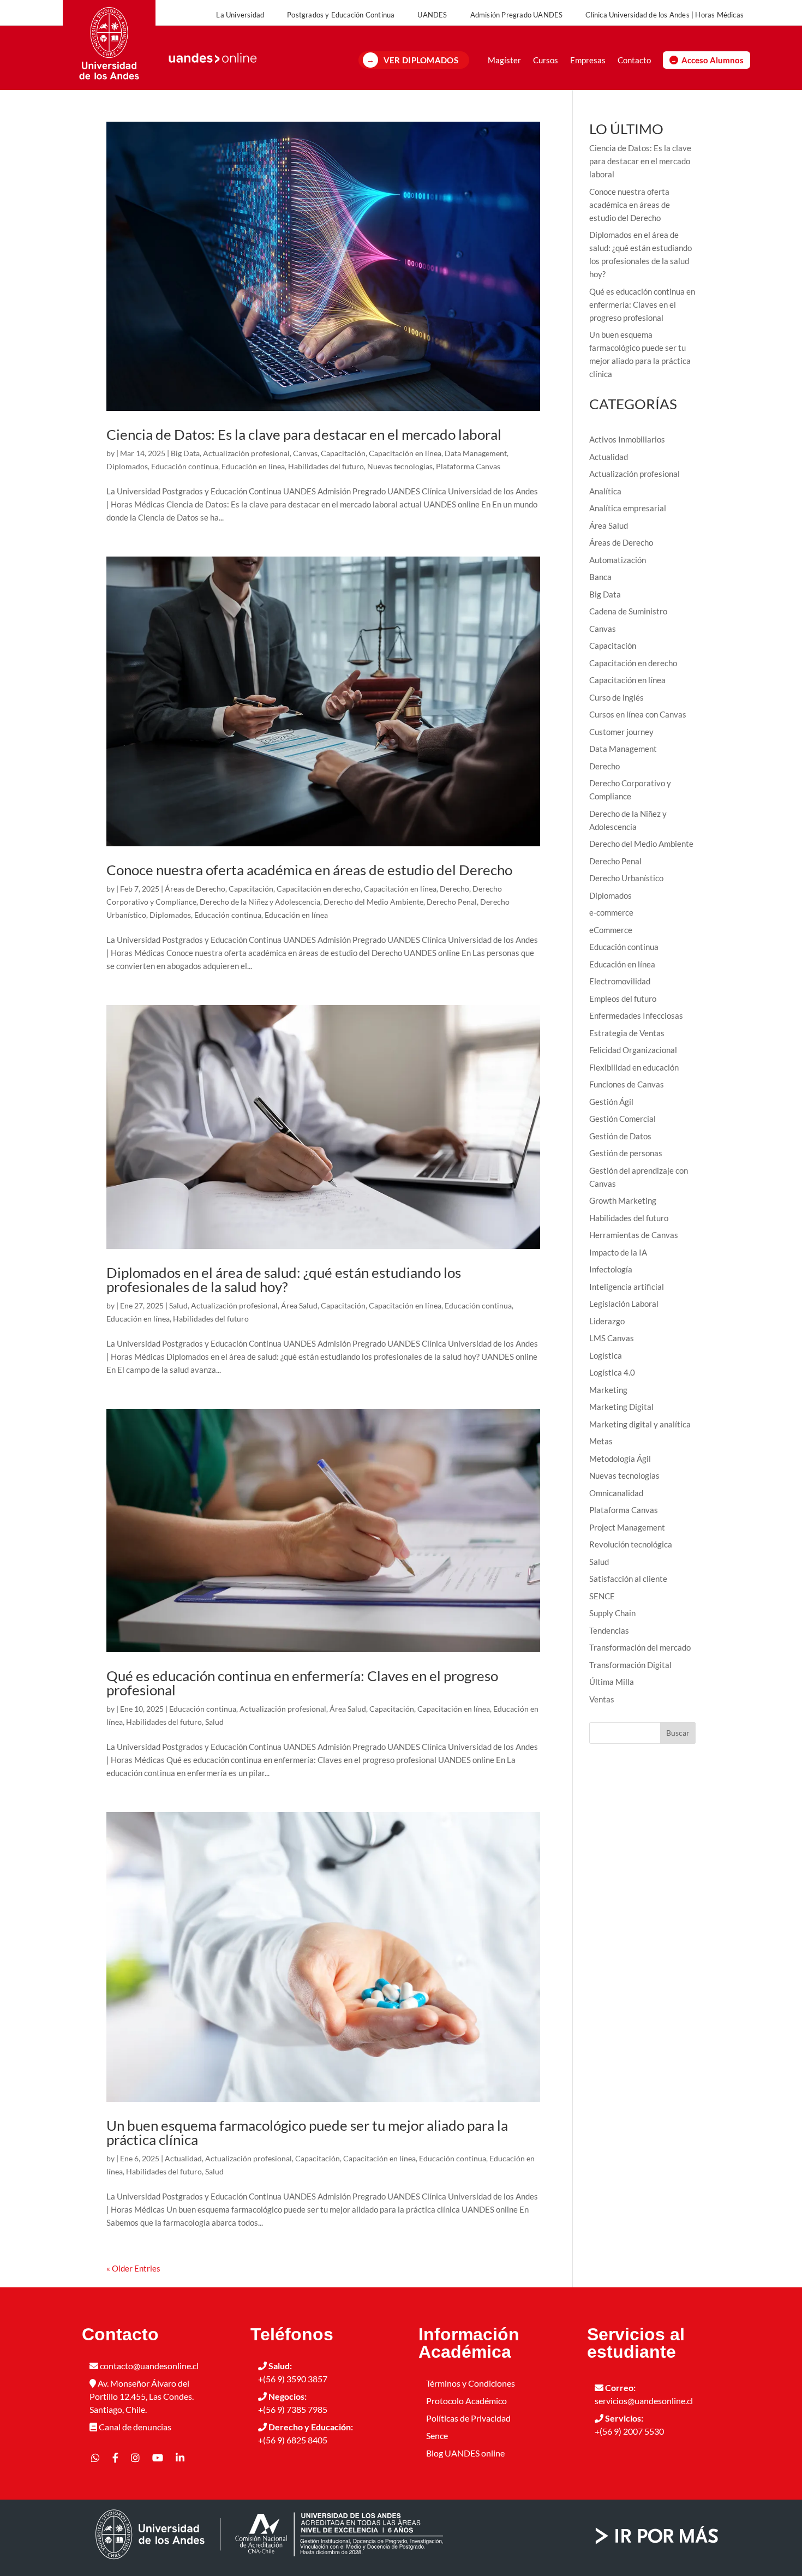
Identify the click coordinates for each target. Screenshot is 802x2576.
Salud (178, 1305)
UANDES (432, 15)
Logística (606, 1355)
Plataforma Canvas (468, 466)
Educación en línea (253, 466)
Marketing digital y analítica (640, 1424)
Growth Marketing (623, 1200)
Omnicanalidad (616, 1493)
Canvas (305, 453)
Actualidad (183, 2158)
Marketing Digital (621, 1407)
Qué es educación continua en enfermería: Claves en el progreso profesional (302, 1683)
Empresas (588, 60)
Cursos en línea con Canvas (638, 714)
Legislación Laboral (624, 1304)
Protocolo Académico (466, 2401)
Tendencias (609, 1630)
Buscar (678, 1733)
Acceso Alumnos (713, 60)
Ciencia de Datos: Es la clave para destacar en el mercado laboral (304, 434)
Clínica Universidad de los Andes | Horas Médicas (665, 15)
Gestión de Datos (620, 1136)
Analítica (605, 491)
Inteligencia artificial (627, 1287)
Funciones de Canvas (627, 1084)
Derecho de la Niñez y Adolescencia (260, 902)
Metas (601, 1441)
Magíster (504, 60)
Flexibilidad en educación (634, 1067)
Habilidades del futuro (326, 466)
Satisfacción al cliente (628, 1579)
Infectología (611, 1269)
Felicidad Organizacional (633, 1050)
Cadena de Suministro (628, 611)
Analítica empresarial (628, 508)
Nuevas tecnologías (400, 466)
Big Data (185, 453)
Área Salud (299, 1305)
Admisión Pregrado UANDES (517, 15)
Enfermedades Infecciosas (636, 1015)
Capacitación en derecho (319, 889)
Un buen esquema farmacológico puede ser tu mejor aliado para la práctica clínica (307, 2132)
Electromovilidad (620, 981)
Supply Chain (612, 1613)
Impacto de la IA (618, 1252)
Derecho (454, 889)
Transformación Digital (630, 1665)
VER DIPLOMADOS (421, 60)
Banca (600, 577)
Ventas (602, 1699)
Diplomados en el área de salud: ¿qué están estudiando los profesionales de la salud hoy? (284, 1280)
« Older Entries (133, 2268)
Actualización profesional (246, 453)
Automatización (618, 560)
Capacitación (343, 453)
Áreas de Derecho (195, 889)
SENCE (602, 1596)
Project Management (627, 1527)
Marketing (608, 1390)
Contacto (634, 60)
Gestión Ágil (611, 1102)
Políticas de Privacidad (468, 2418)
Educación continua (185, 466)
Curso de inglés (617, 697)
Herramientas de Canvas (634, 1235)
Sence (437, 2435)
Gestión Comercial (623, 1119)
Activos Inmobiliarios (627, 439)
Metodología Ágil (620, 1459)
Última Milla (612, 1682)
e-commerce (611, 912)
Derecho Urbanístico (626, 878)
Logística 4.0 (612, 1372)
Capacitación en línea (405, 453)
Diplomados (127, 466)
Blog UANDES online (465, 2453)
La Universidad (240, 15)
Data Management (476, 453)
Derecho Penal (452, 902)
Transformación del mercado (640, 1647)
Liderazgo (607, 1321)
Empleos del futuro (623, 999)
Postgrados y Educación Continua (341, 15)
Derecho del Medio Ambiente (373, 902)
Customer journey (621, 732)
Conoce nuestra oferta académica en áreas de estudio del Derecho (309, 870)
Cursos (546, 60)
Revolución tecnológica (631, 1544)
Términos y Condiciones (471, 2383)
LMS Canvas (612, 1338)
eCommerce (611, 930)
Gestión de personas (626, 1153)
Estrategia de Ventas (627, 1033)
